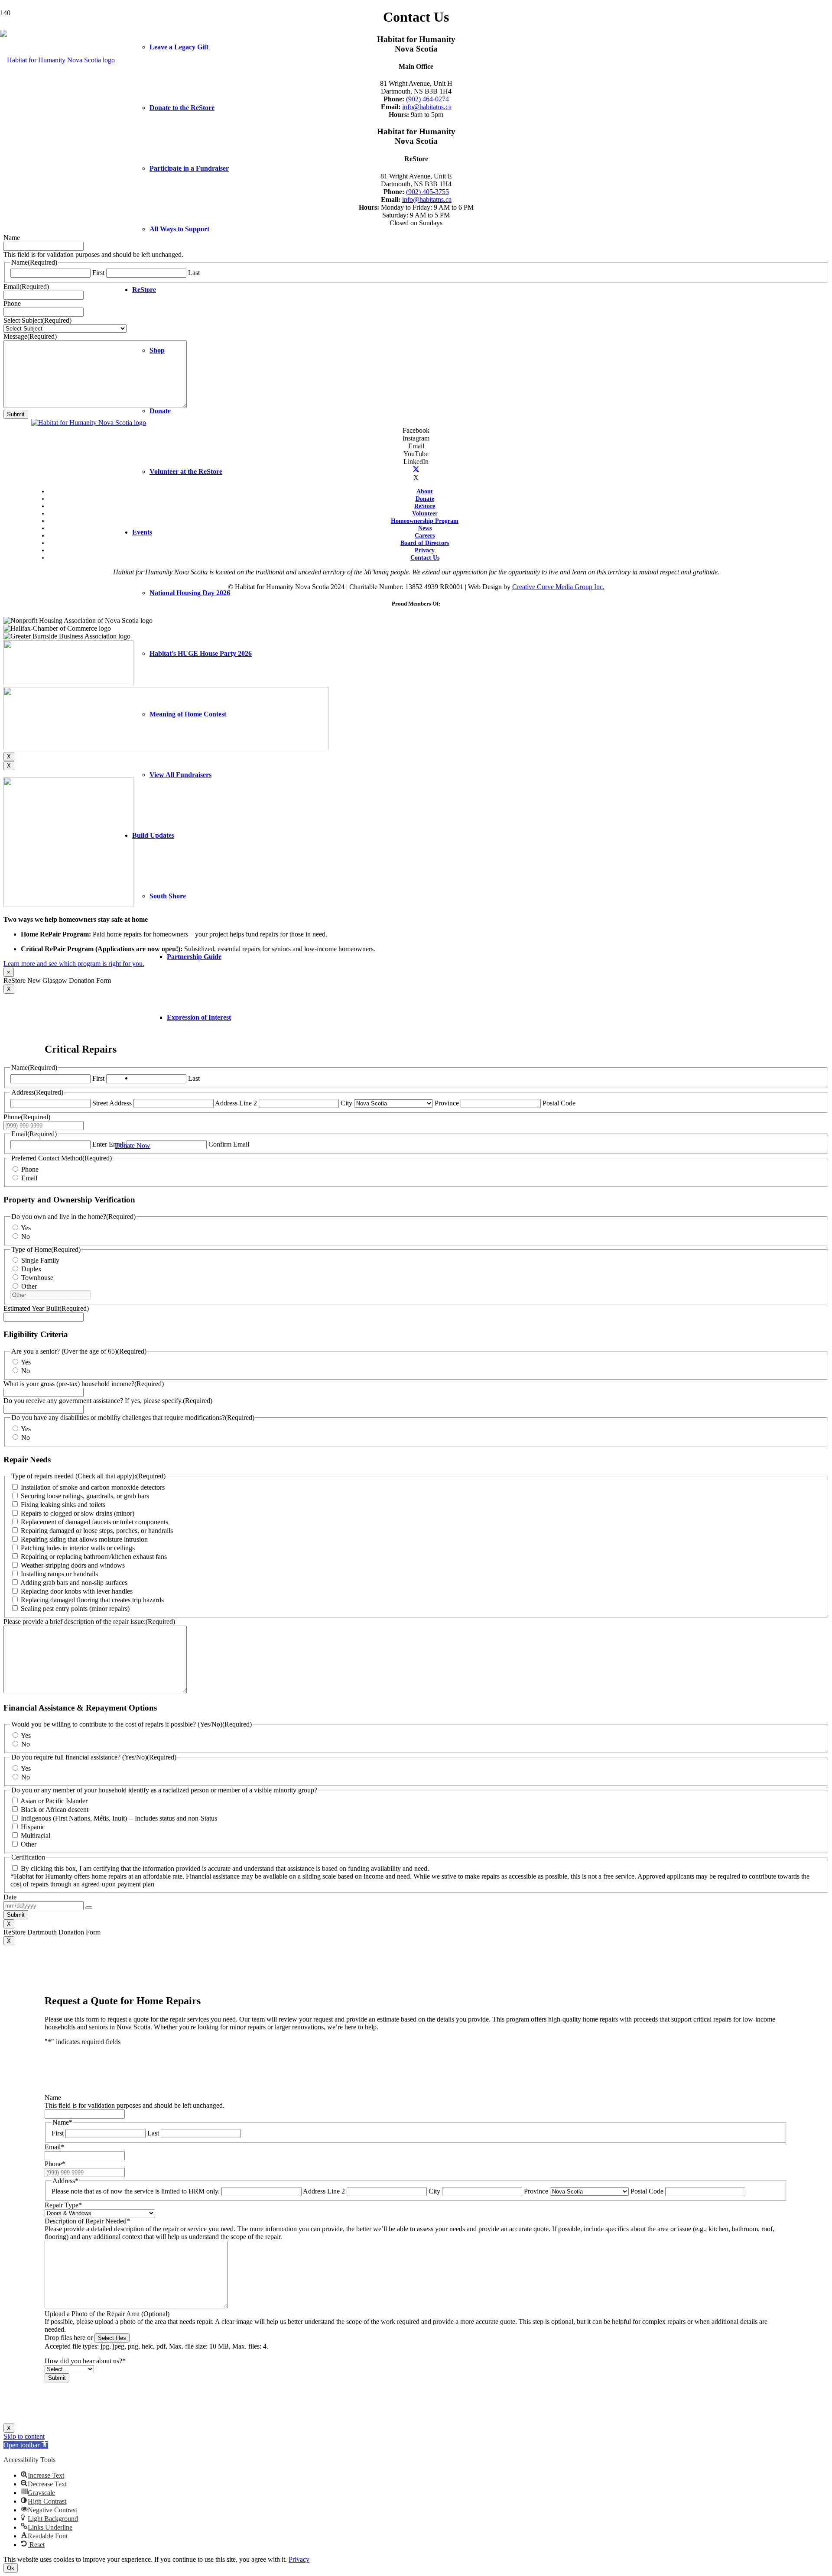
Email (29, 1178)
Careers (425, 535)
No (26, 1236)
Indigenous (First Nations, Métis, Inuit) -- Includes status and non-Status (119, 1818)
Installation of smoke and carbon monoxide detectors (93, 1487)
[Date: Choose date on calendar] (89, 1908)
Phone (30, 1169)
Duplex (31, 1269)
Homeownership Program (425, 521)
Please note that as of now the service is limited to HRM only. (136, 2191)
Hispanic (33, 1827)
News (425, 528)
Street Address (112, 1103)
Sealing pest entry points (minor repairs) (75, 1609)
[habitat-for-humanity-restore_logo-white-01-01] (89, 423)
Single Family (40, 1260)
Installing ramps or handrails (59, 1574)
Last (153, 2133)
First (98, 273)
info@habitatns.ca (427, 107)
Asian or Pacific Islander (54, 1801)
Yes (26, 1228)
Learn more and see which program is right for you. (74, 964)
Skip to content (24, 2436)
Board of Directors (425, 543)
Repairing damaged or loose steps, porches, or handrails (97, 1531)
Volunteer (425, 513)
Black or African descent (55, 1810)
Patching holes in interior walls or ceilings (78, 1548)
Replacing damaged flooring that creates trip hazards (92, 1600)
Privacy (425, 550)
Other (29, 1286)
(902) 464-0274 (427, 99)
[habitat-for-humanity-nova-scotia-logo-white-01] (57, 60)
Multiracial (36, 1836)
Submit (16, 414)
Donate (425, 499)
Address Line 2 (324, 2191)
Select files (112, 2338)
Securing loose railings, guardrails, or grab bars (85, 1496)
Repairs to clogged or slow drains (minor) (78, 1513)
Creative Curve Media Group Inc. (558, 587)
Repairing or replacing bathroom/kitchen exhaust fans (94, 1557)
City (346, 1103)
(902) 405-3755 (427, 192)
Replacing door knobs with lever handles (77, 1591)
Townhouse (37, 1278)
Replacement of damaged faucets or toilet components (94, 1522)
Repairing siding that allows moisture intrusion (84, 1539)
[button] (26, 2445)
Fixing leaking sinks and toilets (63, 1505)
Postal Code (559, 1103)
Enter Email (109, 1144)
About (425, 491)
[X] (416, 470)
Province (447, 1103)
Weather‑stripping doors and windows (73, 1565)
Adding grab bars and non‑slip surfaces (74, 1583)
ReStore (425, 506)
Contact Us (425, 557)
